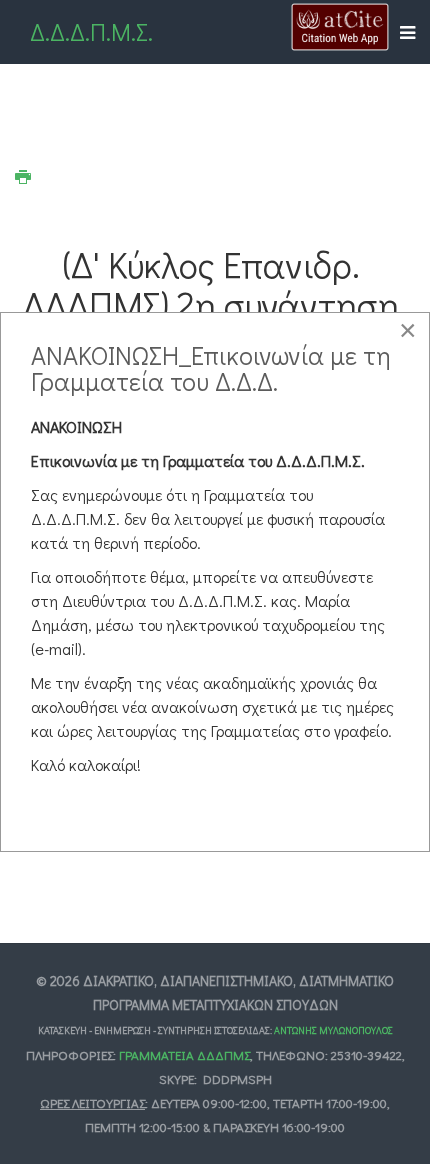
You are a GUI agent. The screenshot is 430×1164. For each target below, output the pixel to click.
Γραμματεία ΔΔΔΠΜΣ (184, 1054)
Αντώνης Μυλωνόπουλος (333, 1030)
